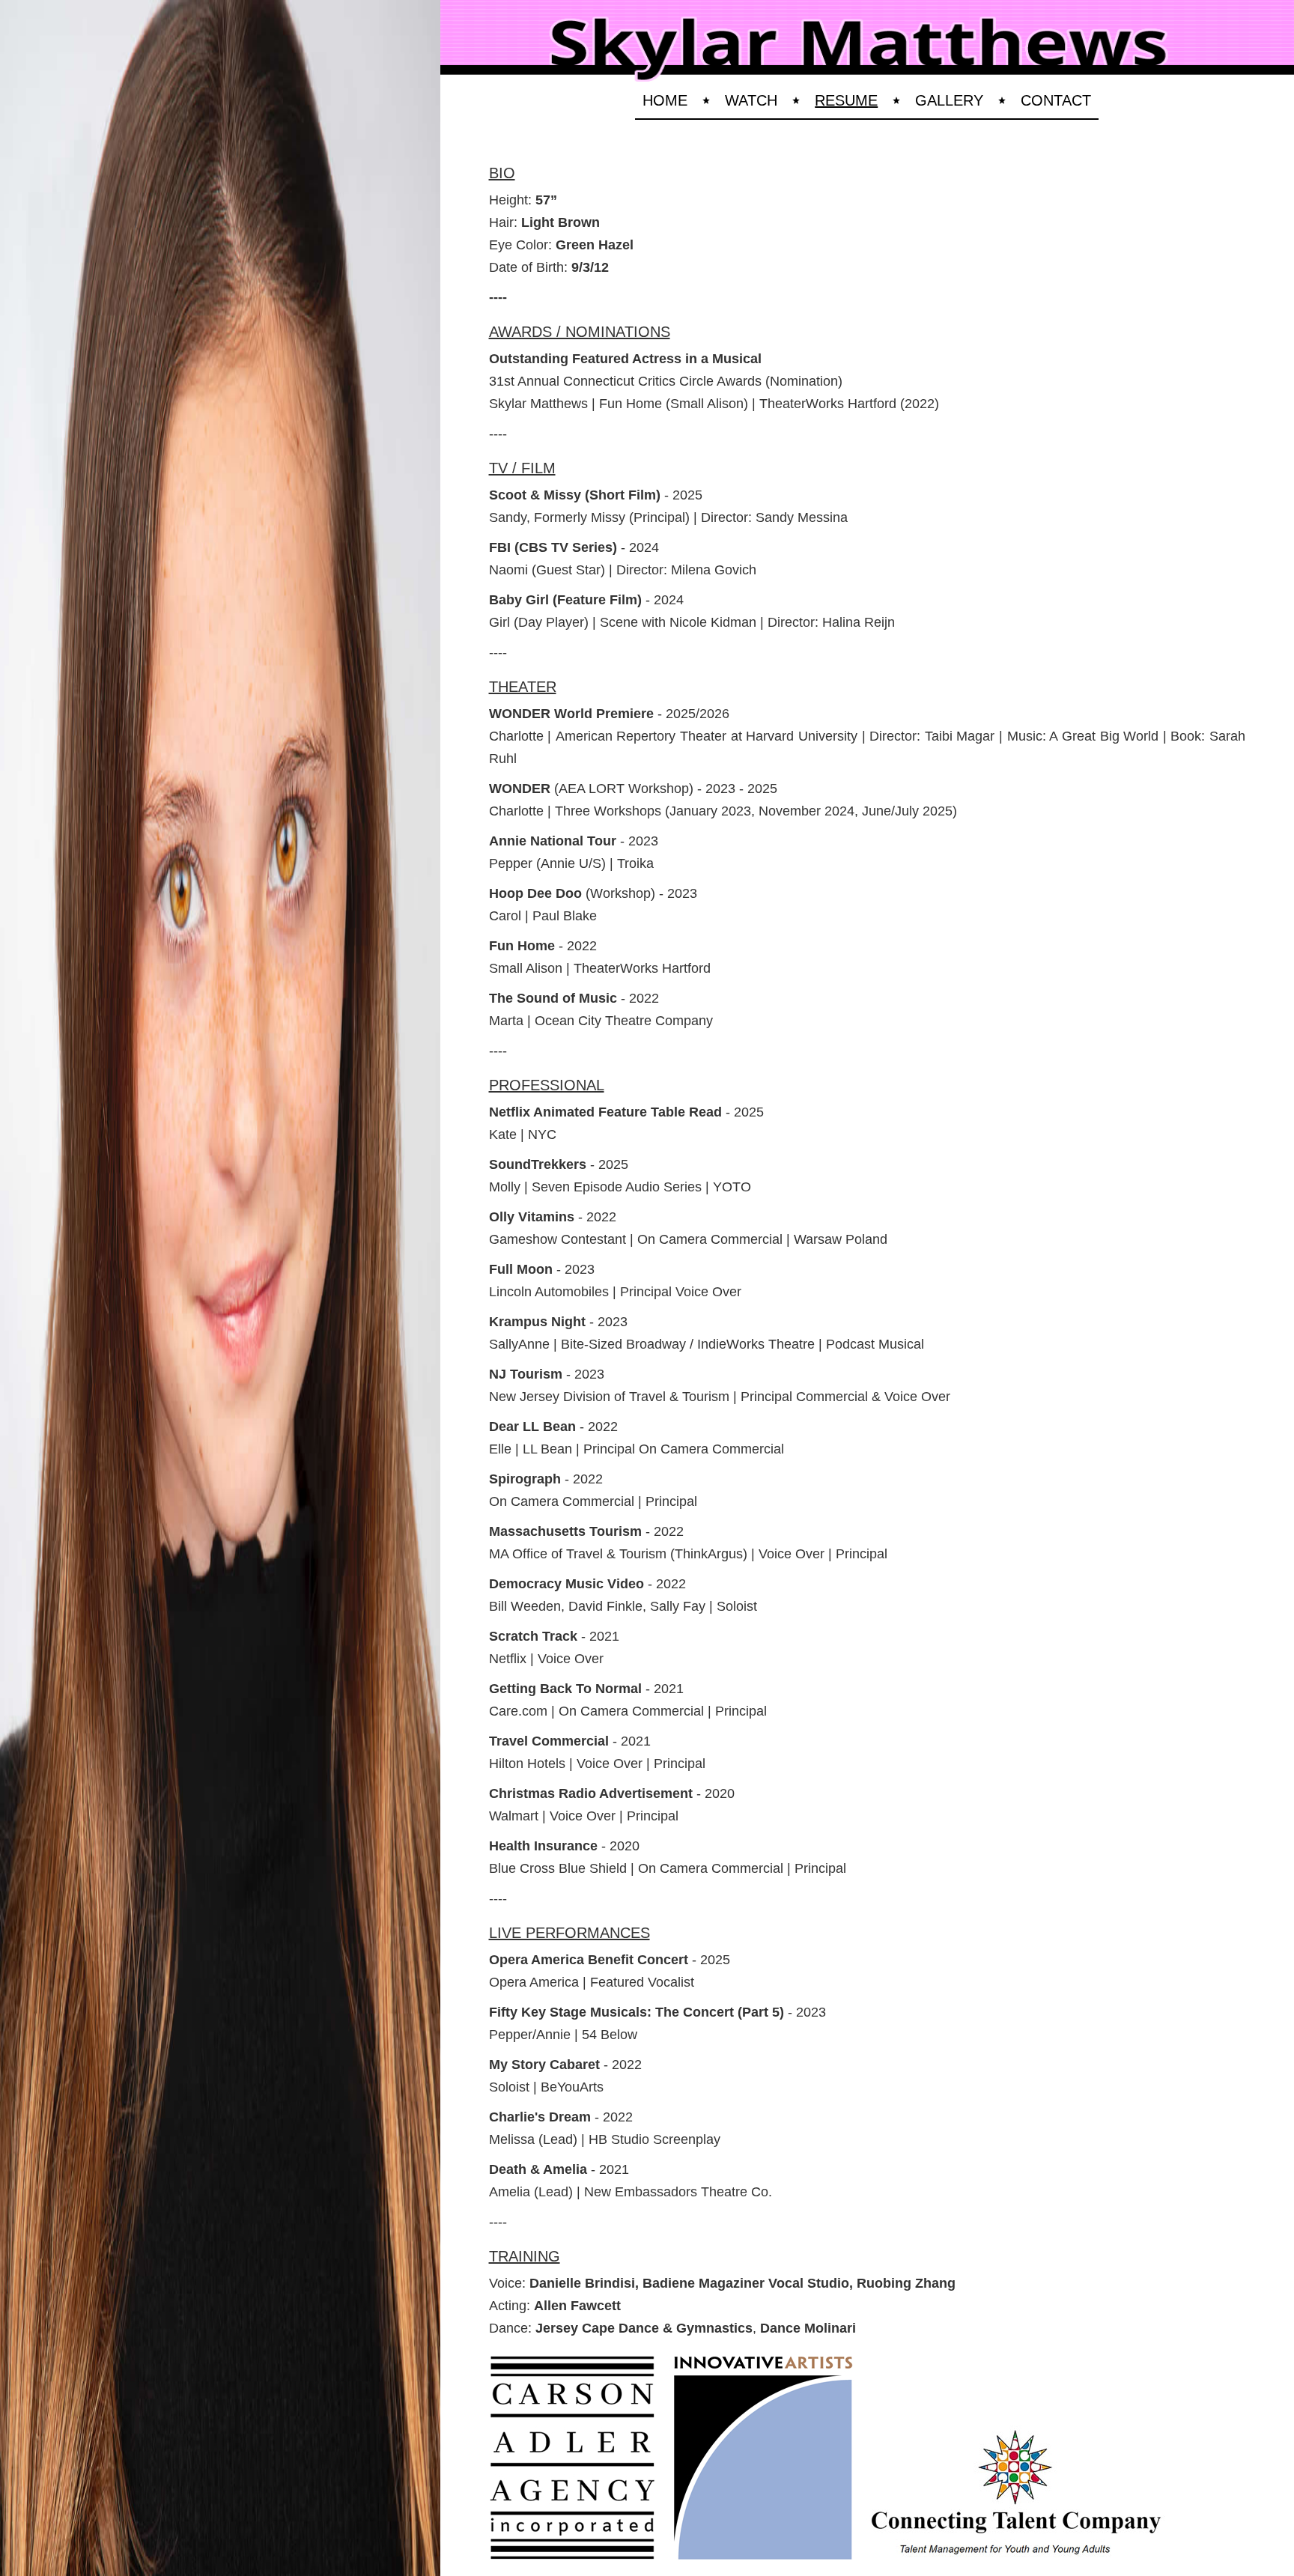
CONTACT (1056, 100)
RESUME (846, 100)
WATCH (751, 100)
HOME (665, 100)
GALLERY (949, 100)
